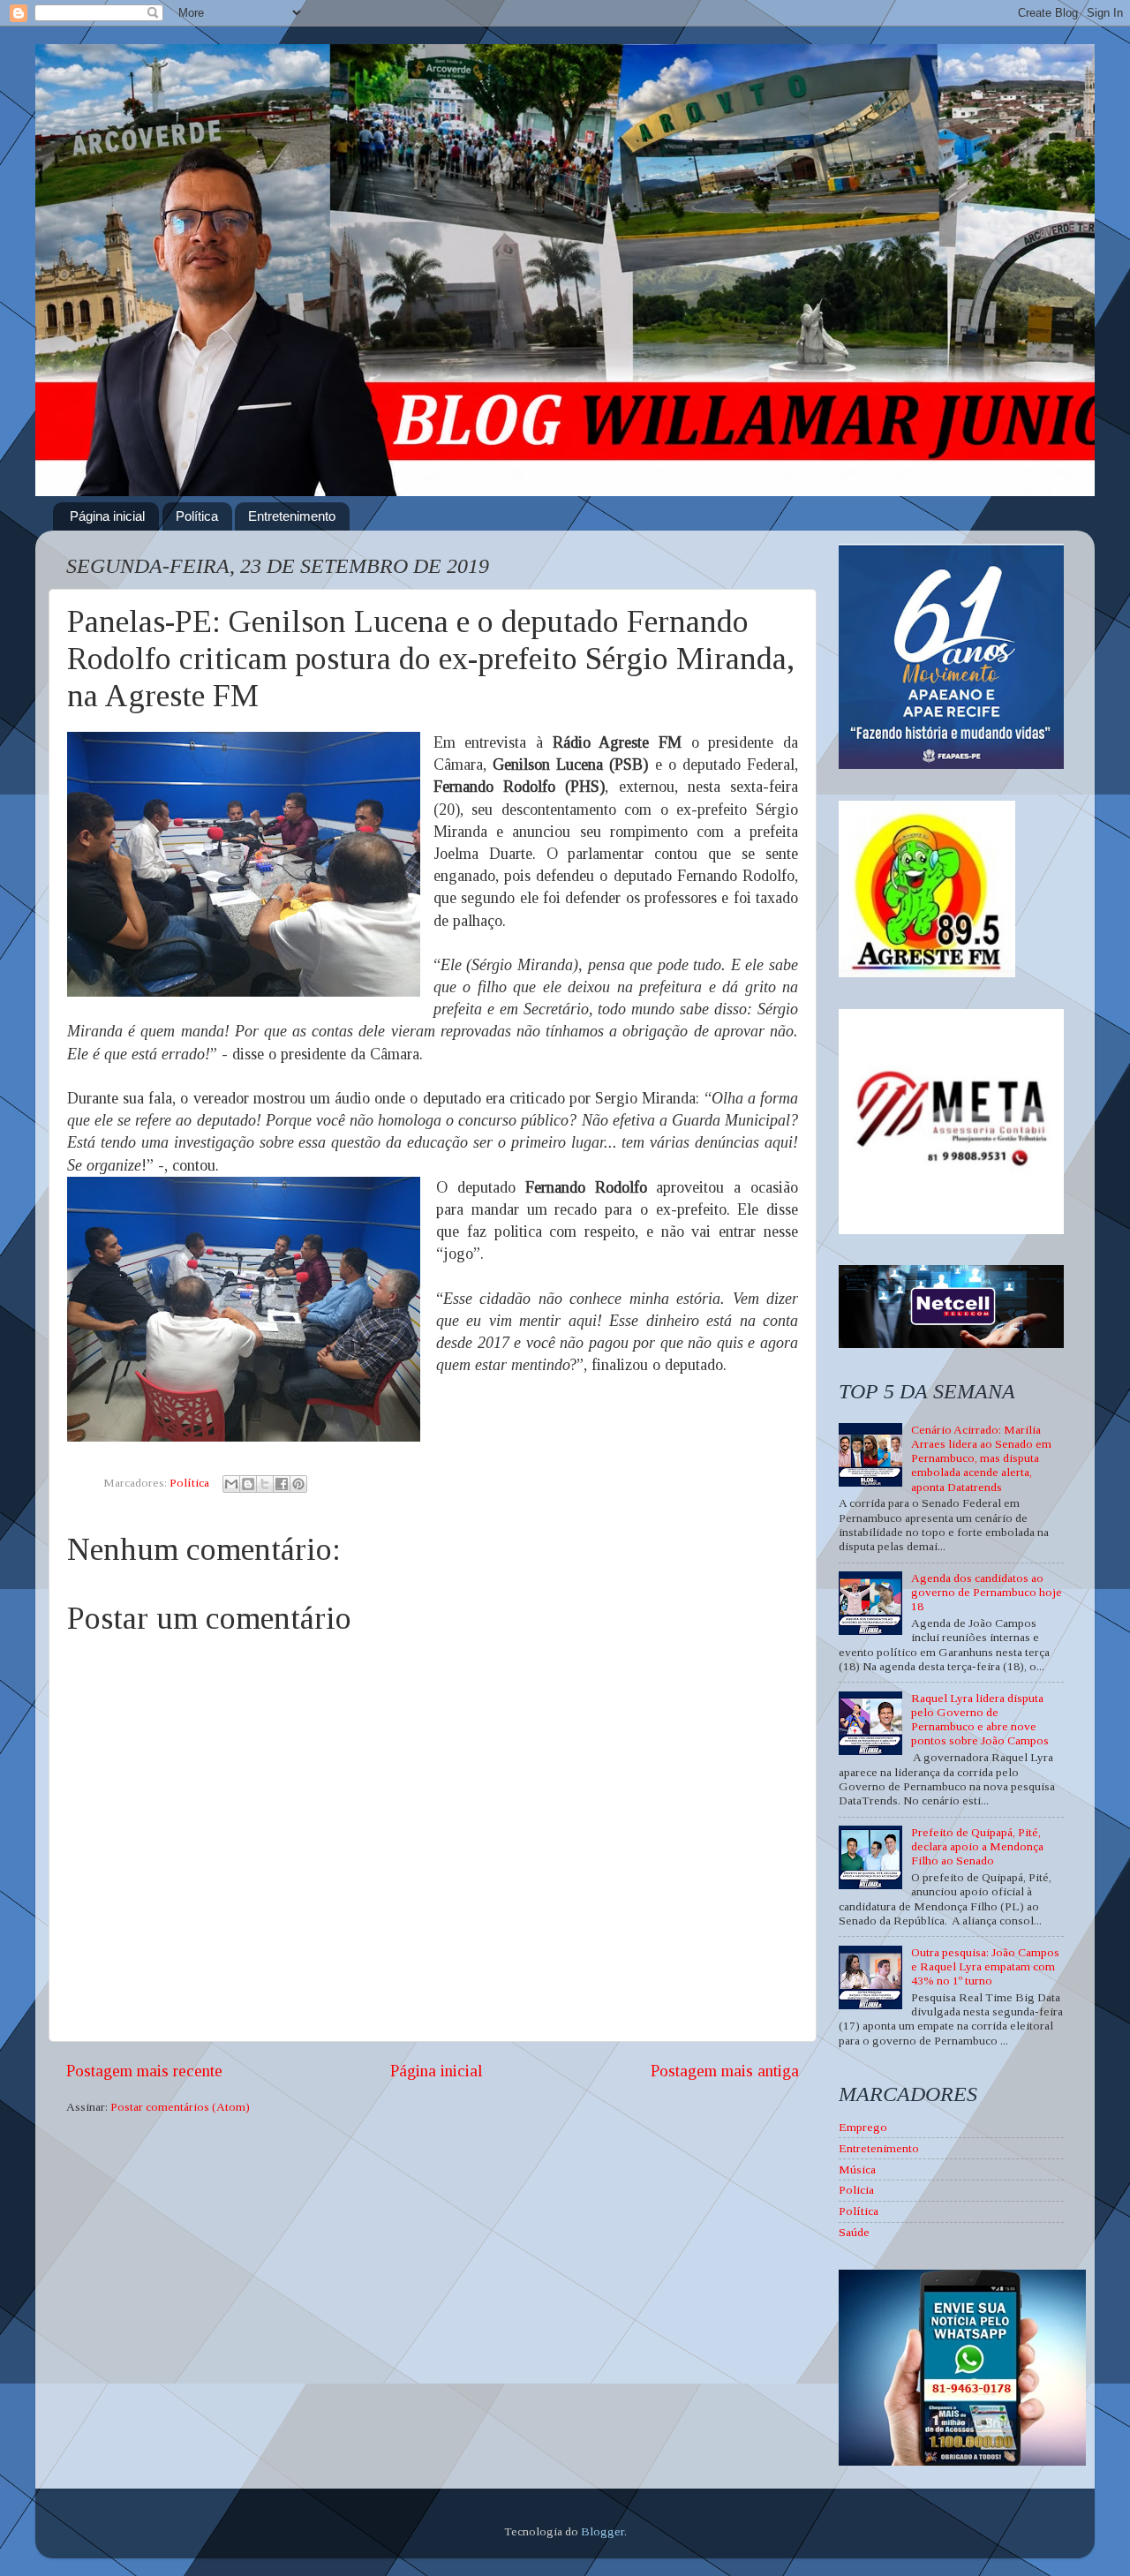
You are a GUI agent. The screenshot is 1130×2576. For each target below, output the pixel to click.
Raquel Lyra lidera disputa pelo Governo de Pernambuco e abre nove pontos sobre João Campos (980, 1720)
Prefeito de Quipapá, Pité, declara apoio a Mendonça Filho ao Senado (977, 1846)
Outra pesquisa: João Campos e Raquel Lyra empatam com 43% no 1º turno (985, 1966)
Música (857, 2169)
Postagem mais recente (144, 2071)
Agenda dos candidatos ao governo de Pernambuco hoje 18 (987, 1592)
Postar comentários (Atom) (180, 2107)
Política (197, 516)
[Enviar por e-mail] (231, 1484)
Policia (856, 2190)
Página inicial (107, 516)
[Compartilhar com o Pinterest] (298, 1484)
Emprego (863, 2127)
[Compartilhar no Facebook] (282, 1484)
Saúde (854, 2232)
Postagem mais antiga (725, 2071)
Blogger (603, 2531)
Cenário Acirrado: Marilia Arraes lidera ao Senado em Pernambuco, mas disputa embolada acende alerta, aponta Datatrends (981, 1458)
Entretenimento (292, 516)
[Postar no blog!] (248, 1484)
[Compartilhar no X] (265, 1484)
